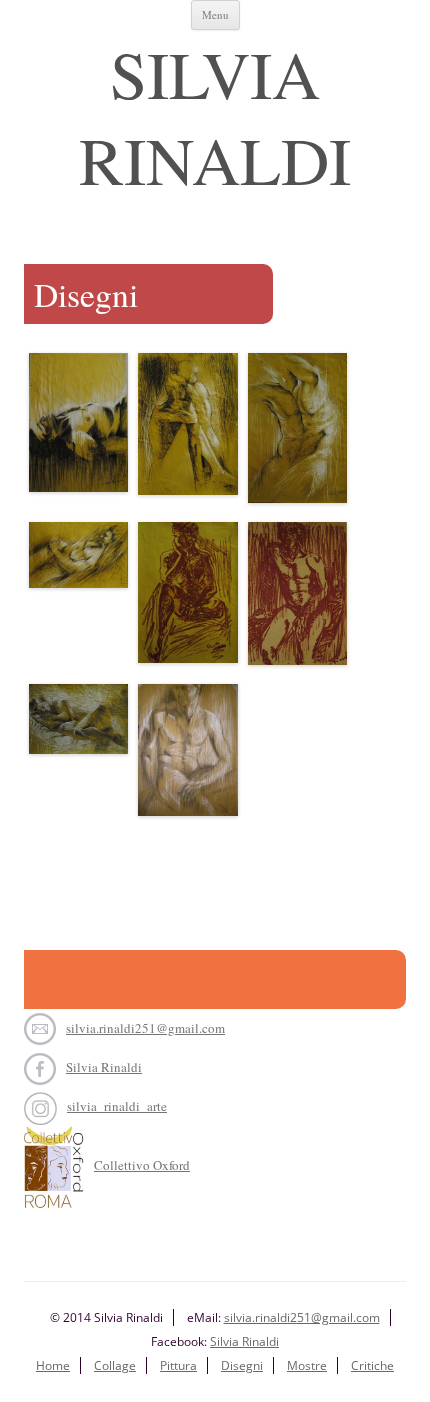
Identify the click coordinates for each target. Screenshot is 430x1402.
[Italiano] (58, 34)
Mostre (307, 1365)
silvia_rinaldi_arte (117, 1106)
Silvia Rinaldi (215, 116)
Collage (115, 1365)
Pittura (178, 1365)
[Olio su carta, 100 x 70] (187, 597)
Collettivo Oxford (142, 1165)
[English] (116, 34)
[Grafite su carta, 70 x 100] (78, 723)
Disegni (242, 1365)
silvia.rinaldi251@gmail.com (145, 1028)
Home (53, 1365)
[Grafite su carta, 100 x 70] (78, 426)
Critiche (372, 1365)
